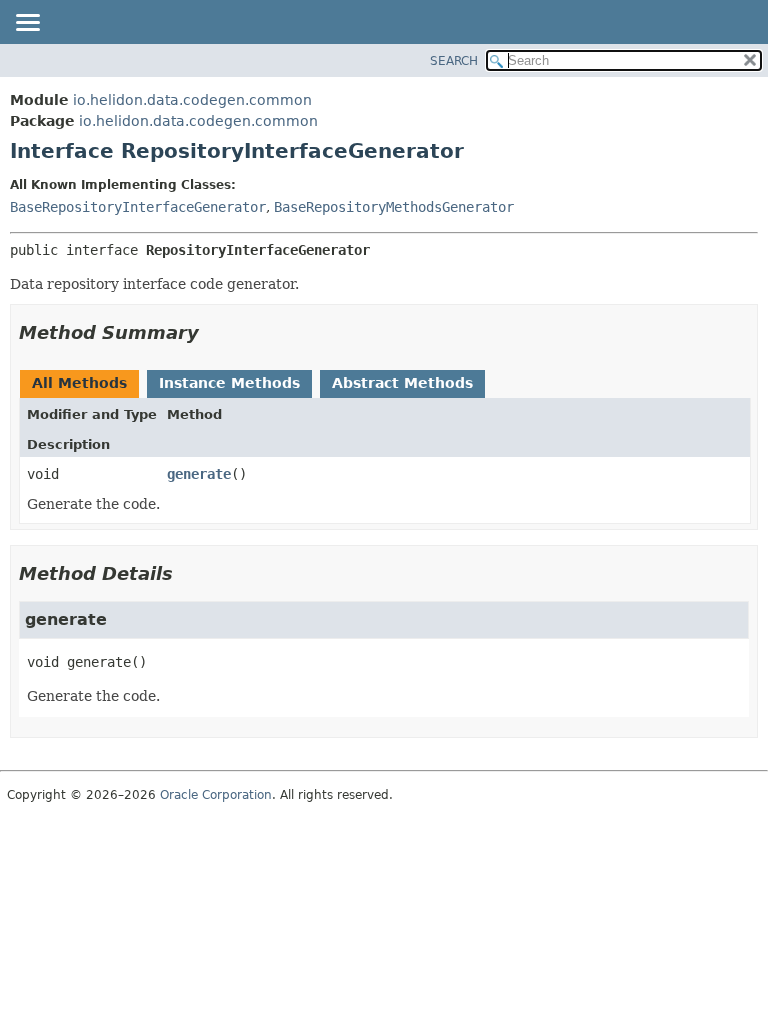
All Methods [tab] (79, 383)
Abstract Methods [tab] (402, 383)
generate (199, 474)
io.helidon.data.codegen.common (192, 100)
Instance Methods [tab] (229, 383)
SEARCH (454, 61)
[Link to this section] (213, 332)
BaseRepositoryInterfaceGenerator (138, 207)
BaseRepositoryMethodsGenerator (394, 207)
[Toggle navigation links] (27, 24)
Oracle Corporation (216, 795)
